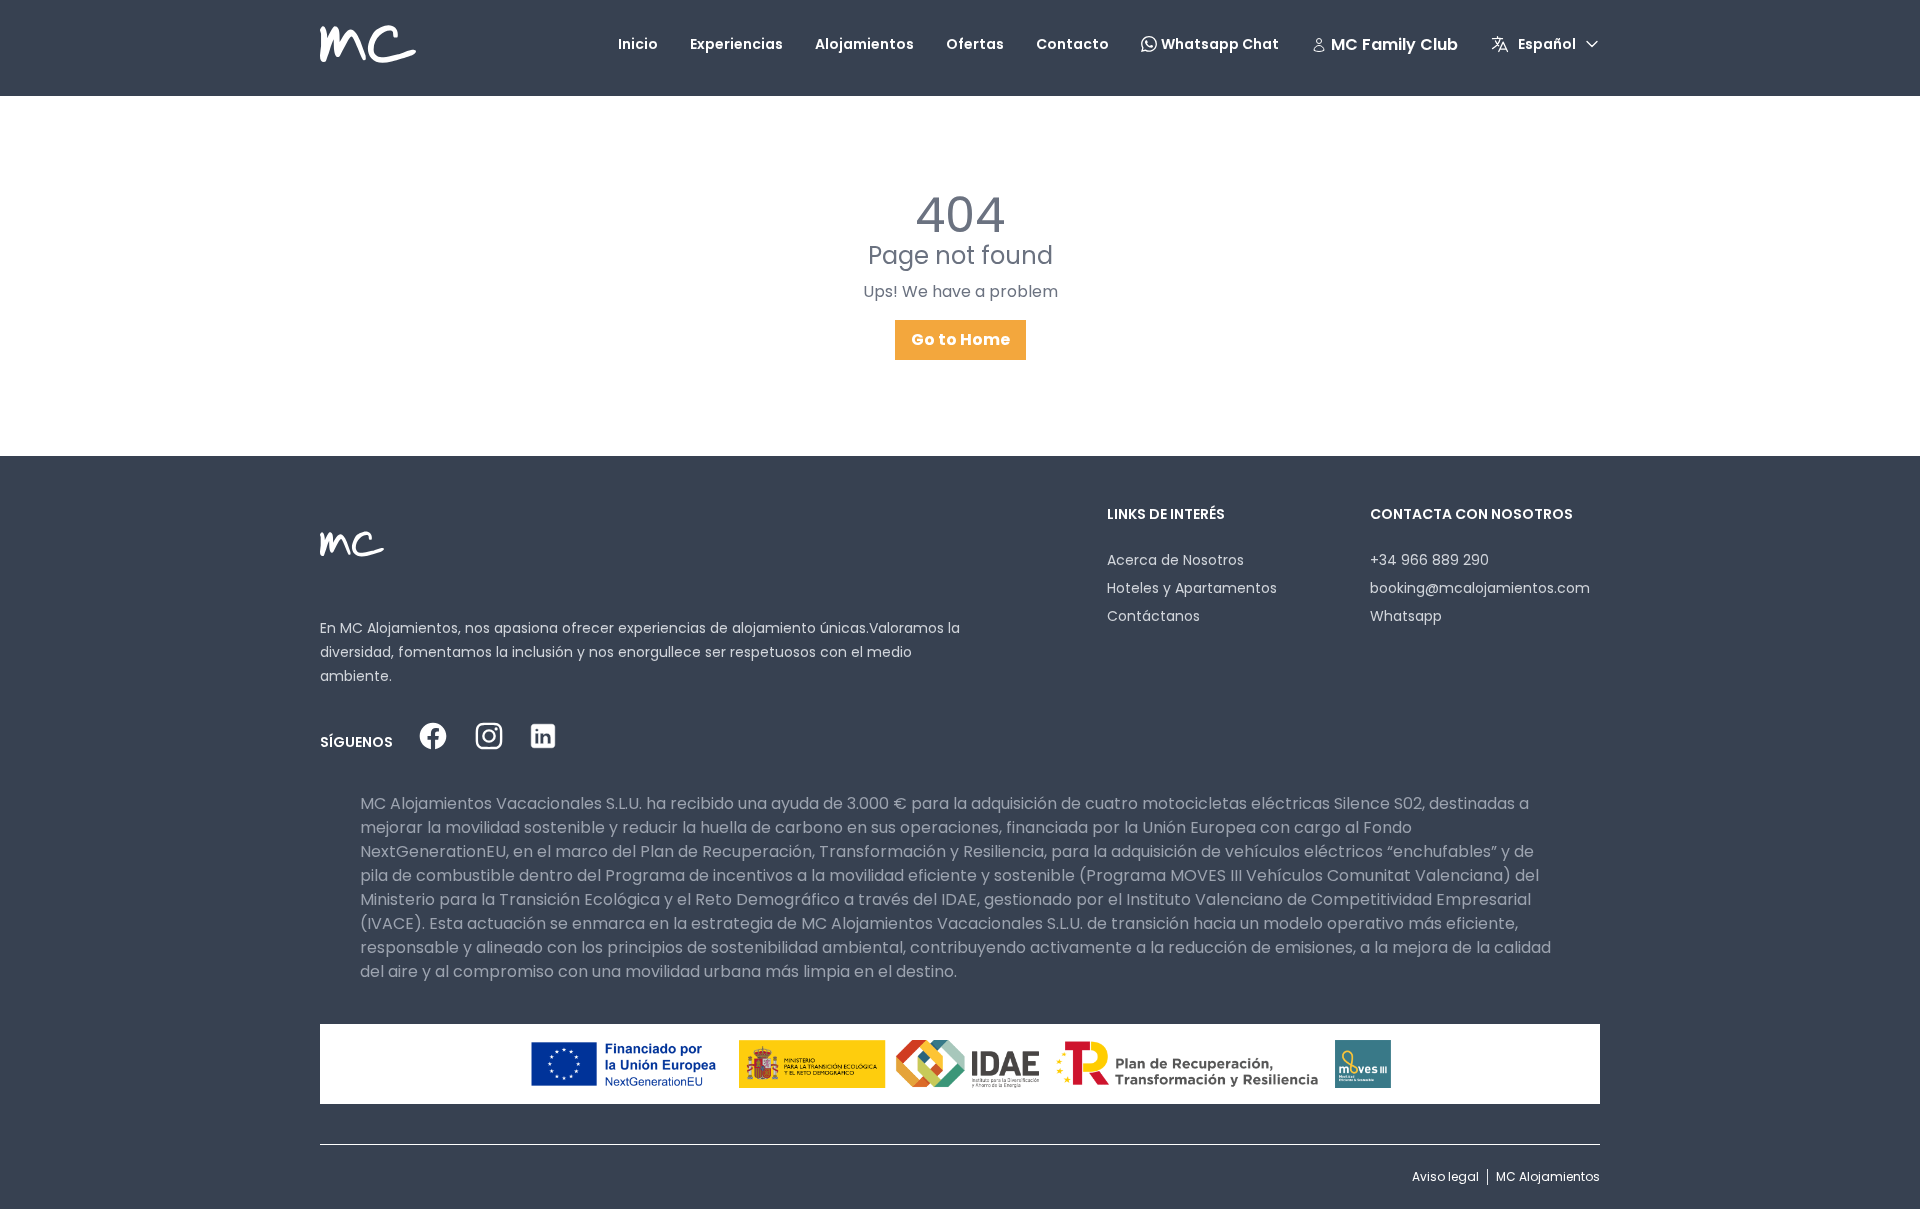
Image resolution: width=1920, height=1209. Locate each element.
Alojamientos (864, 44)
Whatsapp (1406, 616)
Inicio (638, 44)
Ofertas (975, 44)
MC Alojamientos (1548, 1176)
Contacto (1072, 44)
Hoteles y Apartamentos (1192, 588)
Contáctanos (1153, 616)
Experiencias (736, 44)
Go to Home (960, 339)
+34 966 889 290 (1429, 560)
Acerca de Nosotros (1175, 560)
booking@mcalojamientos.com (1480, 588)
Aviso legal (1445, 1176)
